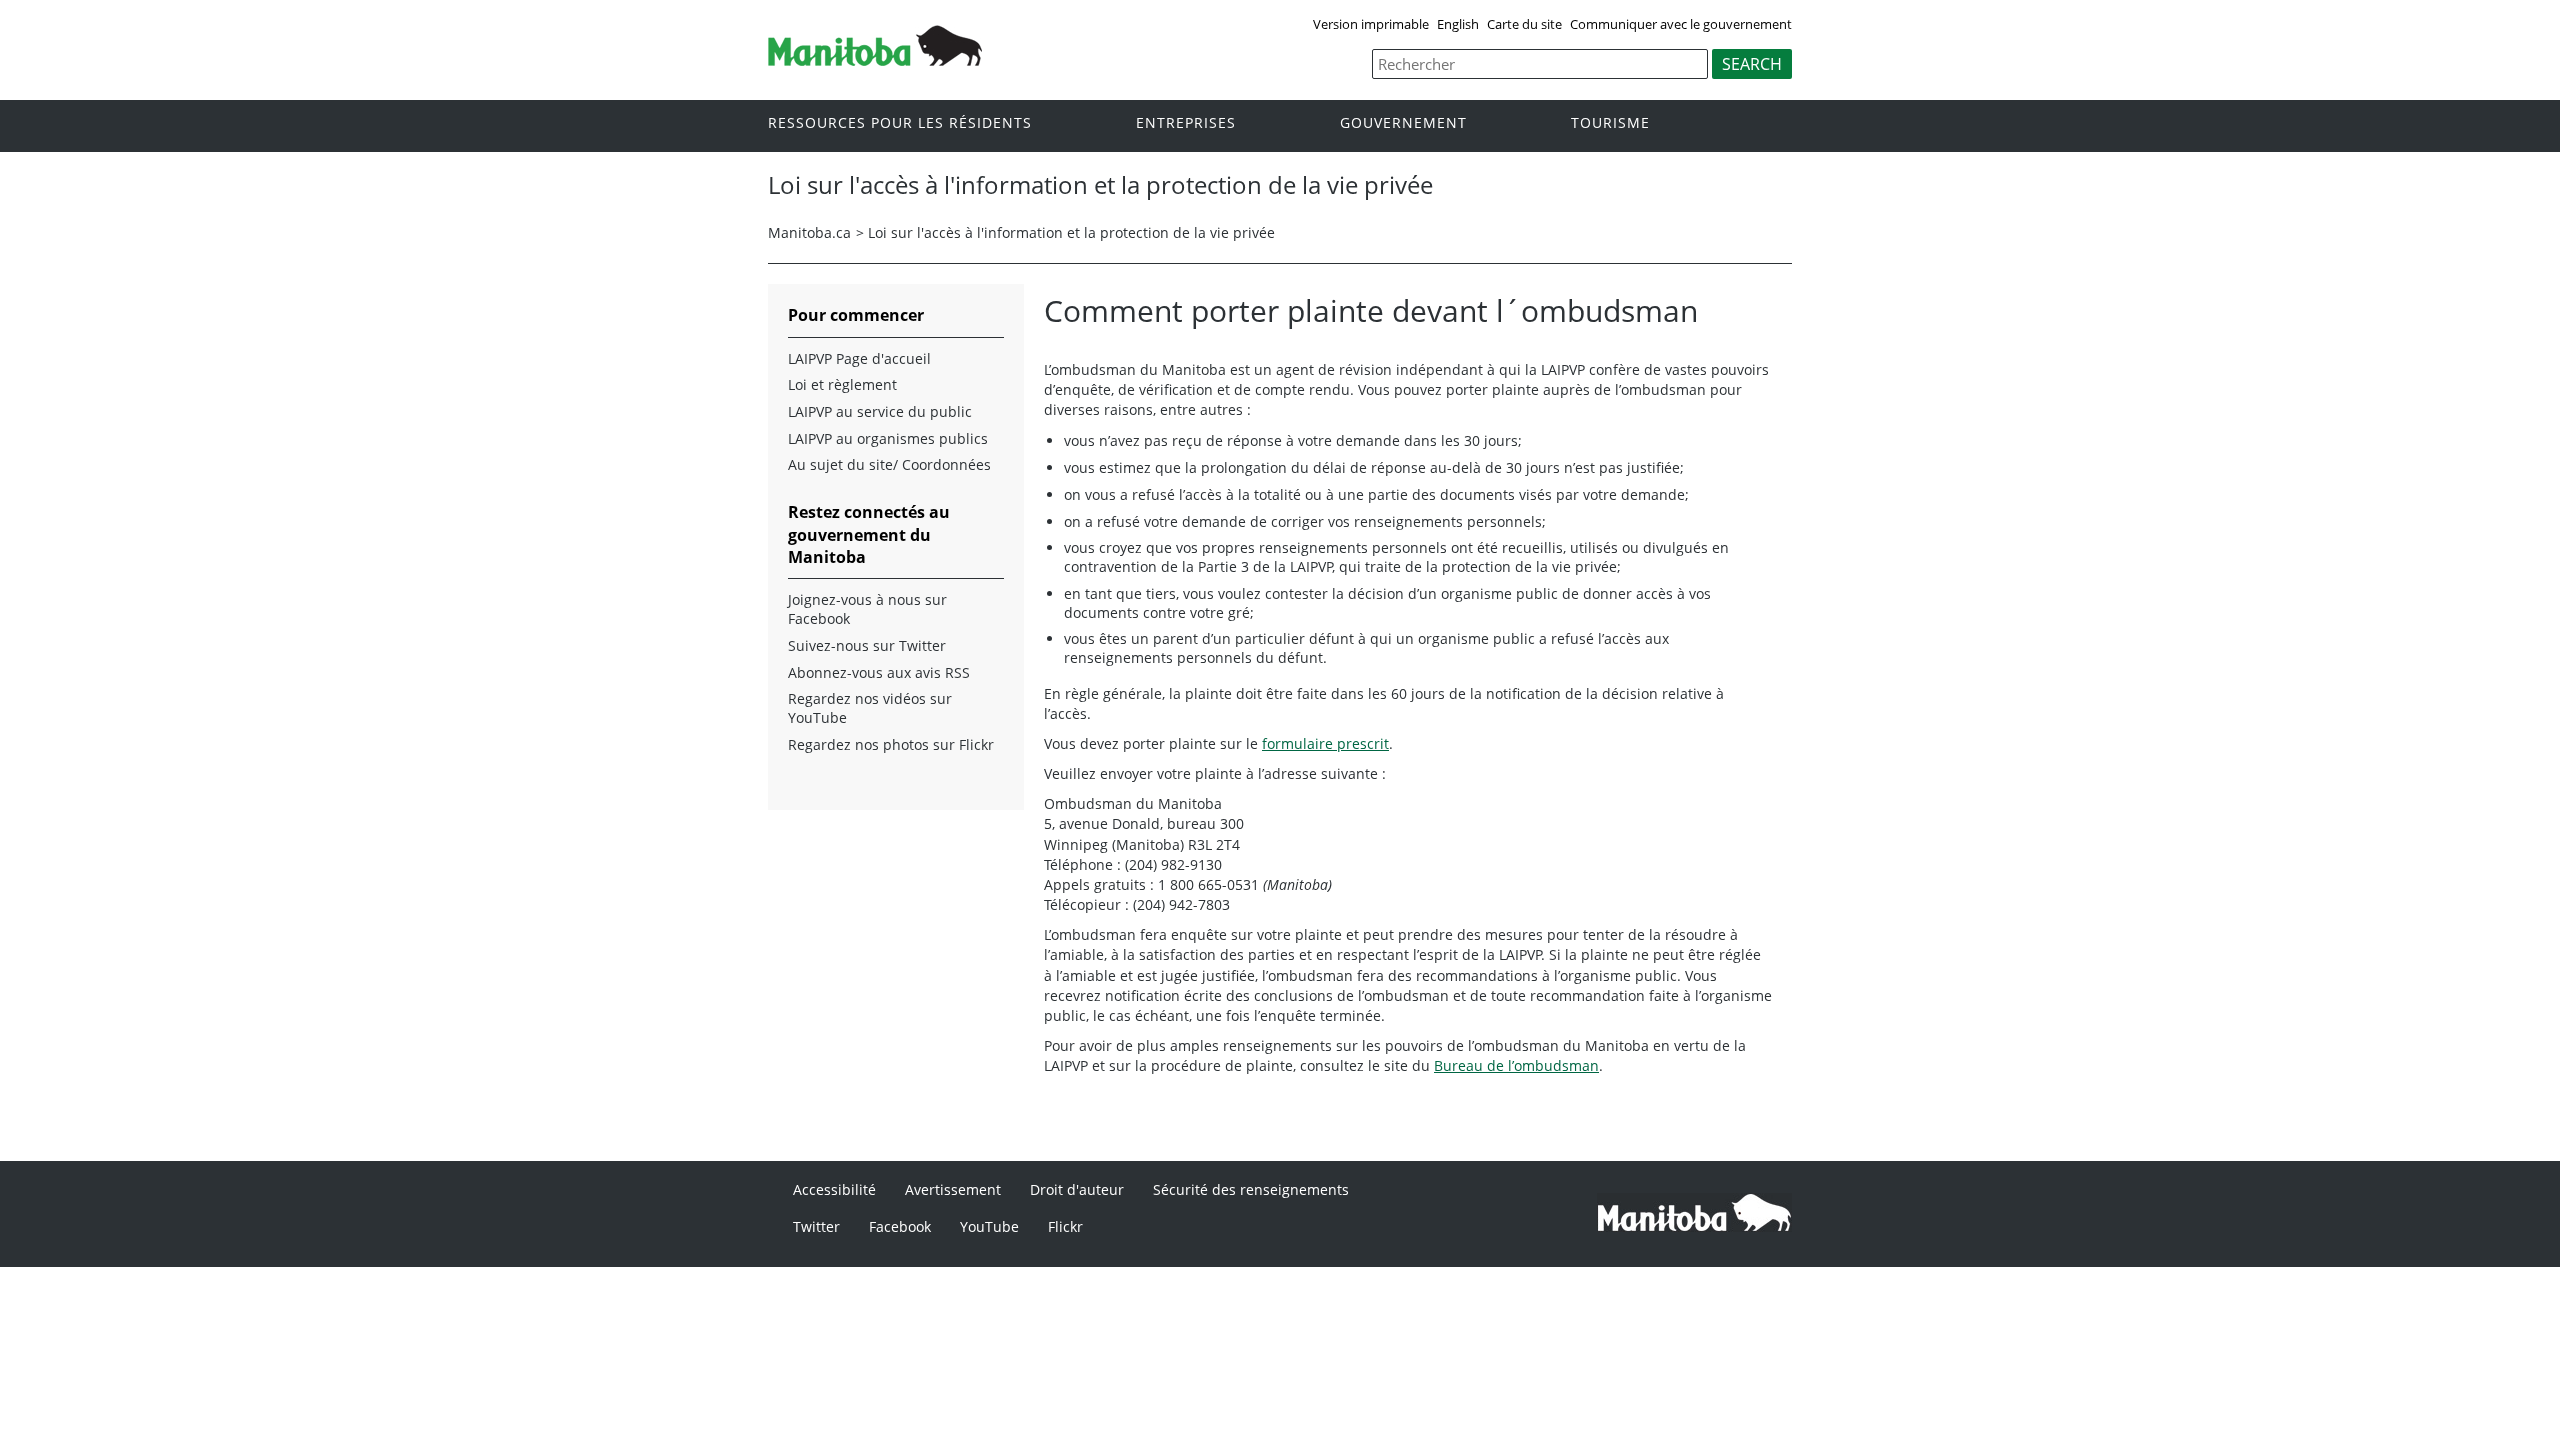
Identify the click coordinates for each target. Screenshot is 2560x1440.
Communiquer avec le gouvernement (1681, 24)
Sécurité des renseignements (1251, 1189)
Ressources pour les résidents (900, 123)
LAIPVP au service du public (880, 412)
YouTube (989, 1226)
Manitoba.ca (809, 232)
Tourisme (1610, 123)
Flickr (1065, 1226)
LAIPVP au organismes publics (888, 439)
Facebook (900, 1226)
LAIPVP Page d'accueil (859, 359)
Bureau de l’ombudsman (1516, 1065)
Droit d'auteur (1077, 1189)
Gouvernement (1403, 123)
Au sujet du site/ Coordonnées (889, 465)
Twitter (816, 1226)
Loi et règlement (842, 385)
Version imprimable (1371, 24)
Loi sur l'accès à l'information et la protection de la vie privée (1071, 232)
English (1458, 24)
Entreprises (1186, 123)
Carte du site (1524, 24)
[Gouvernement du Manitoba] (875, 60)
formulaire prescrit (1325, 743)
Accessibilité (834, 1189)
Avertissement (953, 1189)
